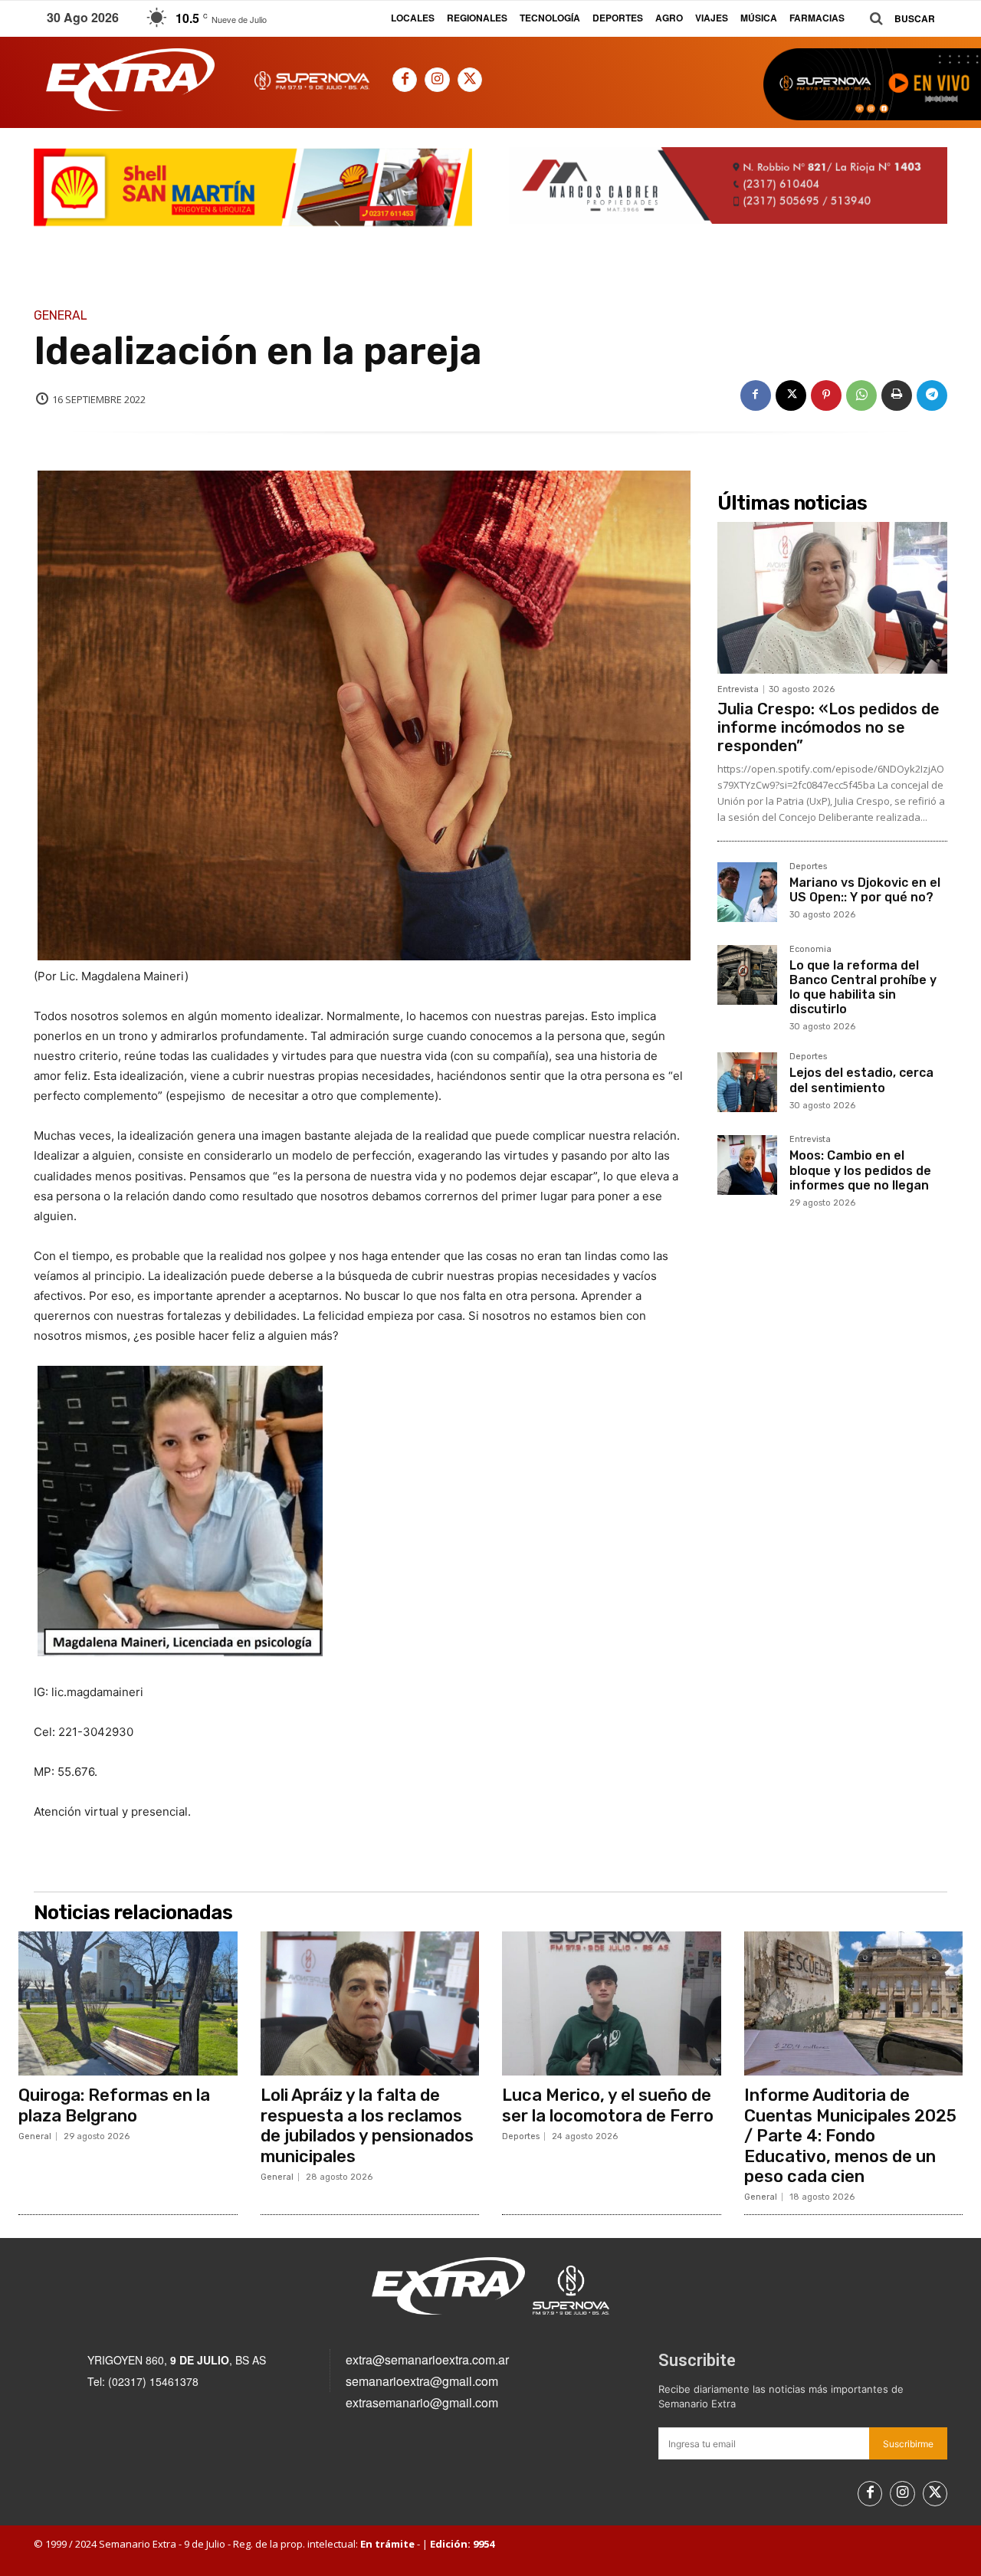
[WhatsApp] (861, 395)
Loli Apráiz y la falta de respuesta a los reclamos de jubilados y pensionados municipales (367, 2125)
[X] (470, 80)
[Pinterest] (826, 395)
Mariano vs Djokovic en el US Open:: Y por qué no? (865, 890)
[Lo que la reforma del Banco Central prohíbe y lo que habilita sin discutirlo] (747, 975)
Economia (810, 950)
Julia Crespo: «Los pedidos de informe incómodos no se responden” (828, 727)
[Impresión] (897, 395)
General (61, 316)
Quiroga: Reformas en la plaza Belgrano (114, 2105)
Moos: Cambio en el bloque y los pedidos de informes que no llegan (860, 1170)
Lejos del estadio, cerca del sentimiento (861, 1080)
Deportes (808, 867)
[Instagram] (437, 80)
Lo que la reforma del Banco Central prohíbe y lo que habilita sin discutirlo (863, 988)
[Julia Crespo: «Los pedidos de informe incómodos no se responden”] (832, 598)
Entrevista (738, 689)
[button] (897, 19)
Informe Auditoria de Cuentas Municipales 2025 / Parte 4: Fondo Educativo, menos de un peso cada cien (850, 2136)
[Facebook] (405, 80)
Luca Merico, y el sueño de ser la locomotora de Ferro (608, 2105)
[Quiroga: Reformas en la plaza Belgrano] (128, 2003)
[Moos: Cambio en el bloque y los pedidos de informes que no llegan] (747, 1165)
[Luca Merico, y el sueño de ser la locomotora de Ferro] (612, 2003)
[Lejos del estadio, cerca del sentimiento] (747, 1082)
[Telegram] (932, 395)
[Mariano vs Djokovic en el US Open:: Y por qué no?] (747, 892)
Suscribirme (908, 2444)
